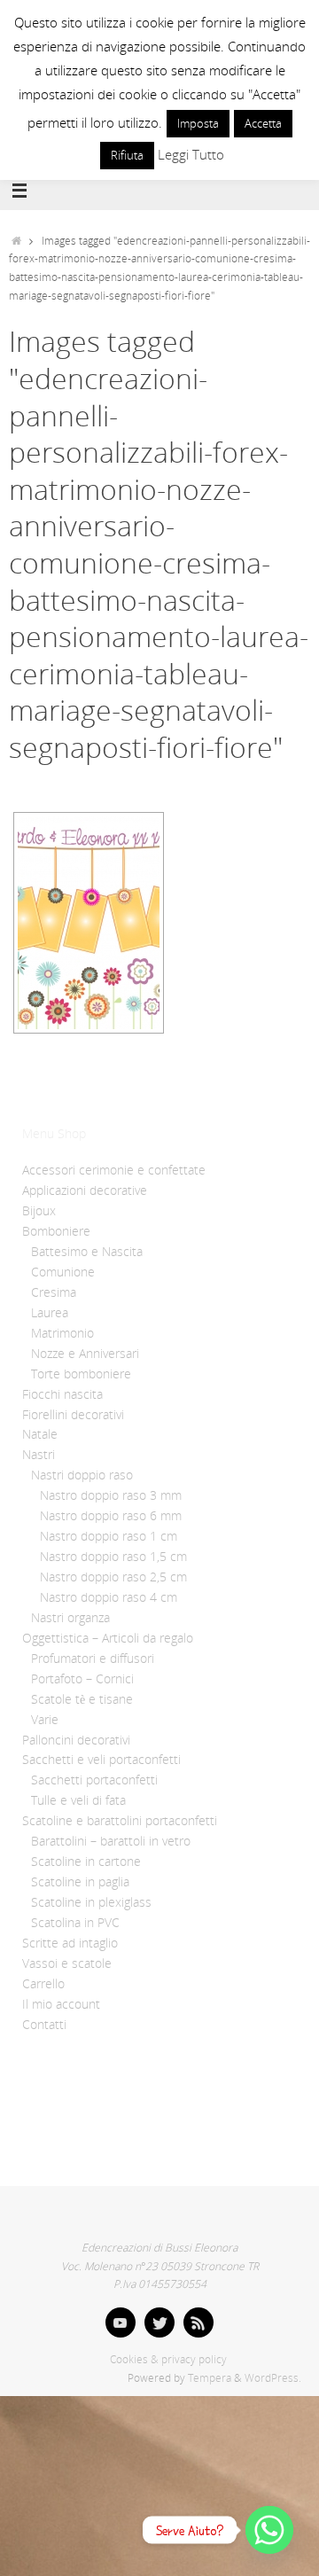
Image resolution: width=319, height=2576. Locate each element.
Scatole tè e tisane (82, 1699)
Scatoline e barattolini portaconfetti (120, 1821)
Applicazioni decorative (85, 1190)
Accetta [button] (263, 123)
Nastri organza (70, 1618)
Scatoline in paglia (80, 1882)
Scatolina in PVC (75, 1923)
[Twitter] (159, 2322)
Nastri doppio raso (82, 1475)
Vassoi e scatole (67, 1963)
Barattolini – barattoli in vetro (111, 1841)
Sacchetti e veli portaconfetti (101, 1760)
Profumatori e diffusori (93, 1659)
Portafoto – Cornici (82, 1679)
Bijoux (39, 1211)
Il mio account (61, 2004)
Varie (45, 1720)
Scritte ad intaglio (70, 1943)
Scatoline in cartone (86, 1862)
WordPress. (273, 2378)
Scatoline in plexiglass (91, 1902)
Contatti (44, 2025)
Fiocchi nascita (62, 1394)
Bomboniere (56, 1231)
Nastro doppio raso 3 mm (111, 1495)
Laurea (50, 1313)
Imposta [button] (198, 123)
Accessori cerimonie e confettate (114, 1170)
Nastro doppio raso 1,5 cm (113, 1557)
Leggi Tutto (191, 154)
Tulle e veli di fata (78, 1800)
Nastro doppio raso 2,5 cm (113, 1577)
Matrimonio (62, 1333)
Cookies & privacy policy (168, 2359)
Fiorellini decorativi (73, 1415)
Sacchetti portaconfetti (94, 1780)
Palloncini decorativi (76, 1740)
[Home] (16, 241)
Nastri (39, 1455)
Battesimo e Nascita (87, 1252)
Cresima (54, 1292)
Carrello (43, 1984)
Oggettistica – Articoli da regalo (108, 1638)
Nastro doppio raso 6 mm (111, 1516)
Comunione (63, 1272)
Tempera (210, 2378)
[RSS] (198, 2322)
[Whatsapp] (269, 2530)
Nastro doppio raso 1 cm (109, 1536)
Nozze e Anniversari (85, 1354)
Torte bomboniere (81, 1374)
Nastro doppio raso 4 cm (109, 1597)
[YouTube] (121, 2322)
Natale (40, 1434)
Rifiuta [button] (127, 155)
